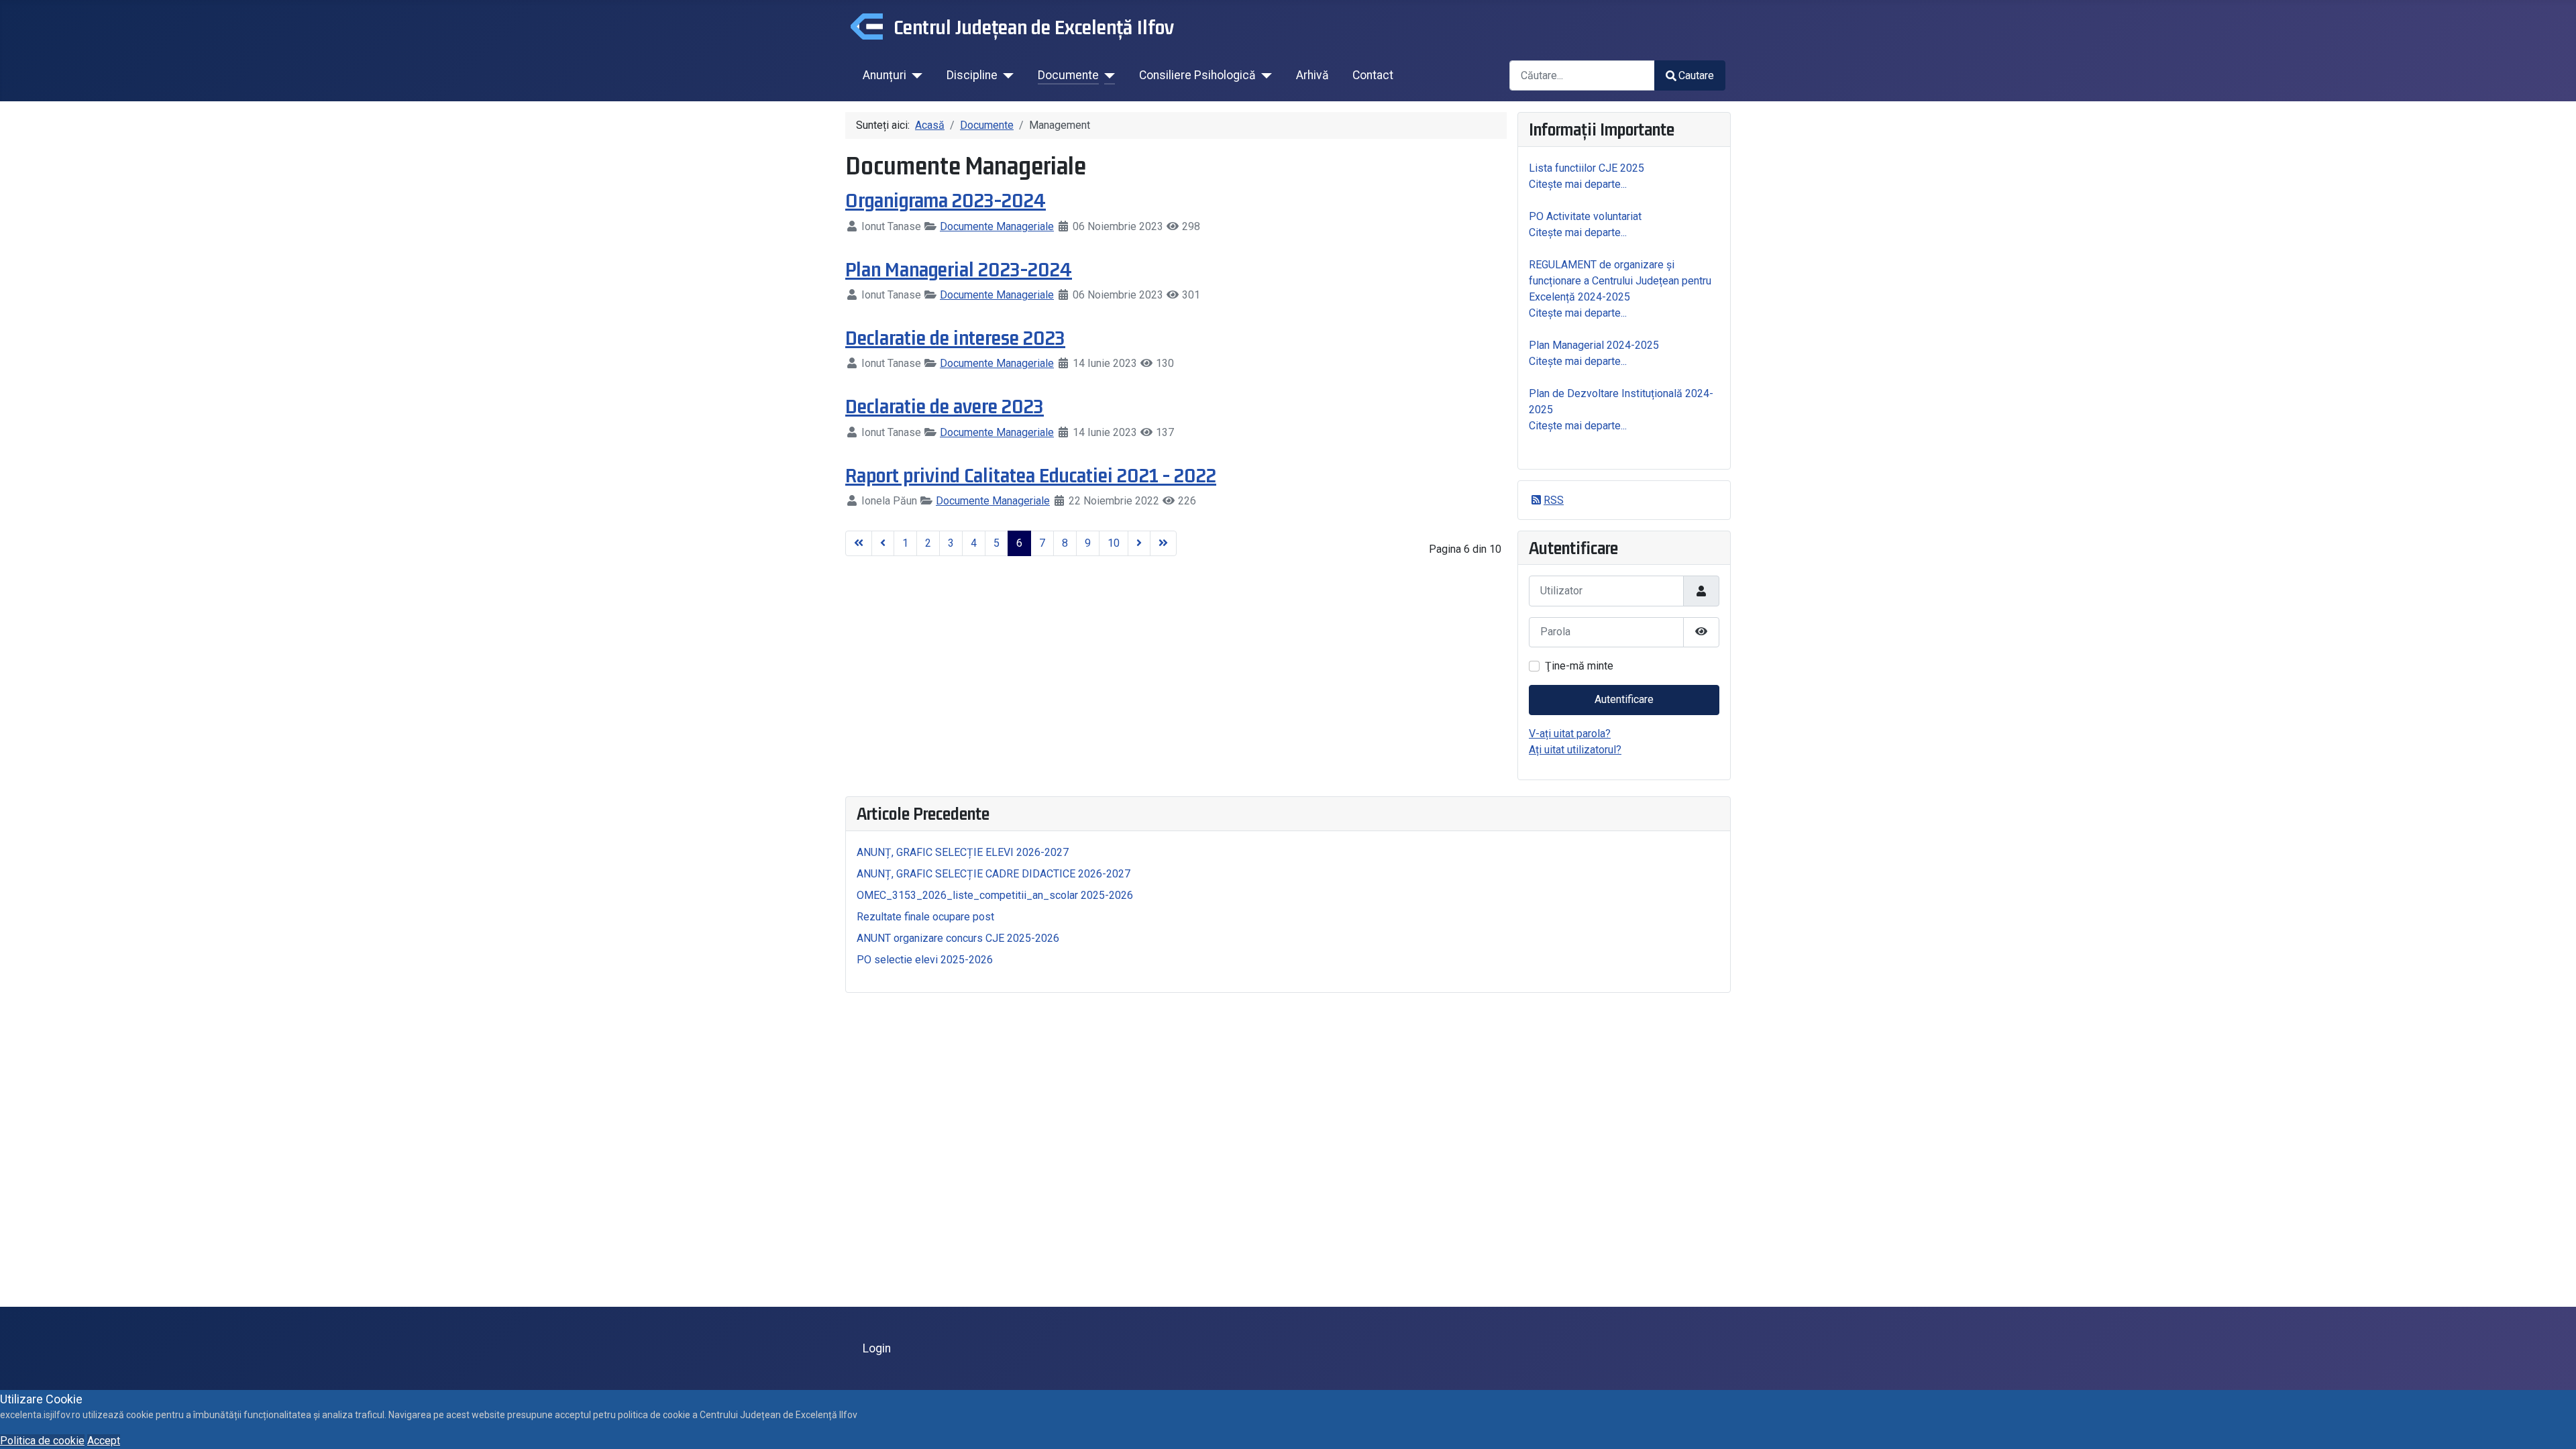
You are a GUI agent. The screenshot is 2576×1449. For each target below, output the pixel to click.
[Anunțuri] (915, 75)
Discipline (972, 75)
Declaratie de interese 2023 (955, 337)
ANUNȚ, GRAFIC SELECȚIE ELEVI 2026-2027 (963, 852)
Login (877, 1348)
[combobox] (1582, 75)
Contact (1373, 75)
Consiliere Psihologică (1197, 75)
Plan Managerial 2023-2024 (959, 269)
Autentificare (1624, 699)
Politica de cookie (42, 1441)
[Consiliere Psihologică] (1264, 75)
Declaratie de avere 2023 (945, 406)
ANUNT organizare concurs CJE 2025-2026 (958, 938)
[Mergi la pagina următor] (1139, 543)
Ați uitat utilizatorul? (1575, 750)
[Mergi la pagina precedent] (883, 543)
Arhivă (1312, 75)
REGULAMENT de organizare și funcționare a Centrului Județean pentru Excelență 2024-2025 (1620, 281)
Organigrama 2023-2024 (946, 200)
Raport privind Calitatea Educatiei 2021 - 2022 (1031, 475)
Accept (104, 1441)
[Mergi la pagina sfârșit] (1163, 543)
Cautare (1696, 75)
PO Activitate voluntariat (1585, 216)
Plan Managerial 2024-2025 (1594, 345)
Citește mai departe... (1578, 184)
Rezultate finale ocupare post (925, 917)
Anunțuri (884, 75)
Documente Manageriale (997, 226)
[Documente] (1107, 75)
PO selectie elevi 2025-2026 (925, 960)
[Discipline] (1006, 75)
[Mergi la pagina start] (859, 543)
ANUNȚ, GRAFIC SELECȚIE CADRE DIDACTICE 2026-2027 (994, 874)
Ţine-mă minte (1579, 666)
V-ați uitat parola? (1570, 734)
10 (1114, 543)
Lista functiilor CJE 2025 (1587, 168)
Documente (1068, 75)
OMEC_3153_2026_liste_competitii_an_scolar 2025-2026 (995, 895)
